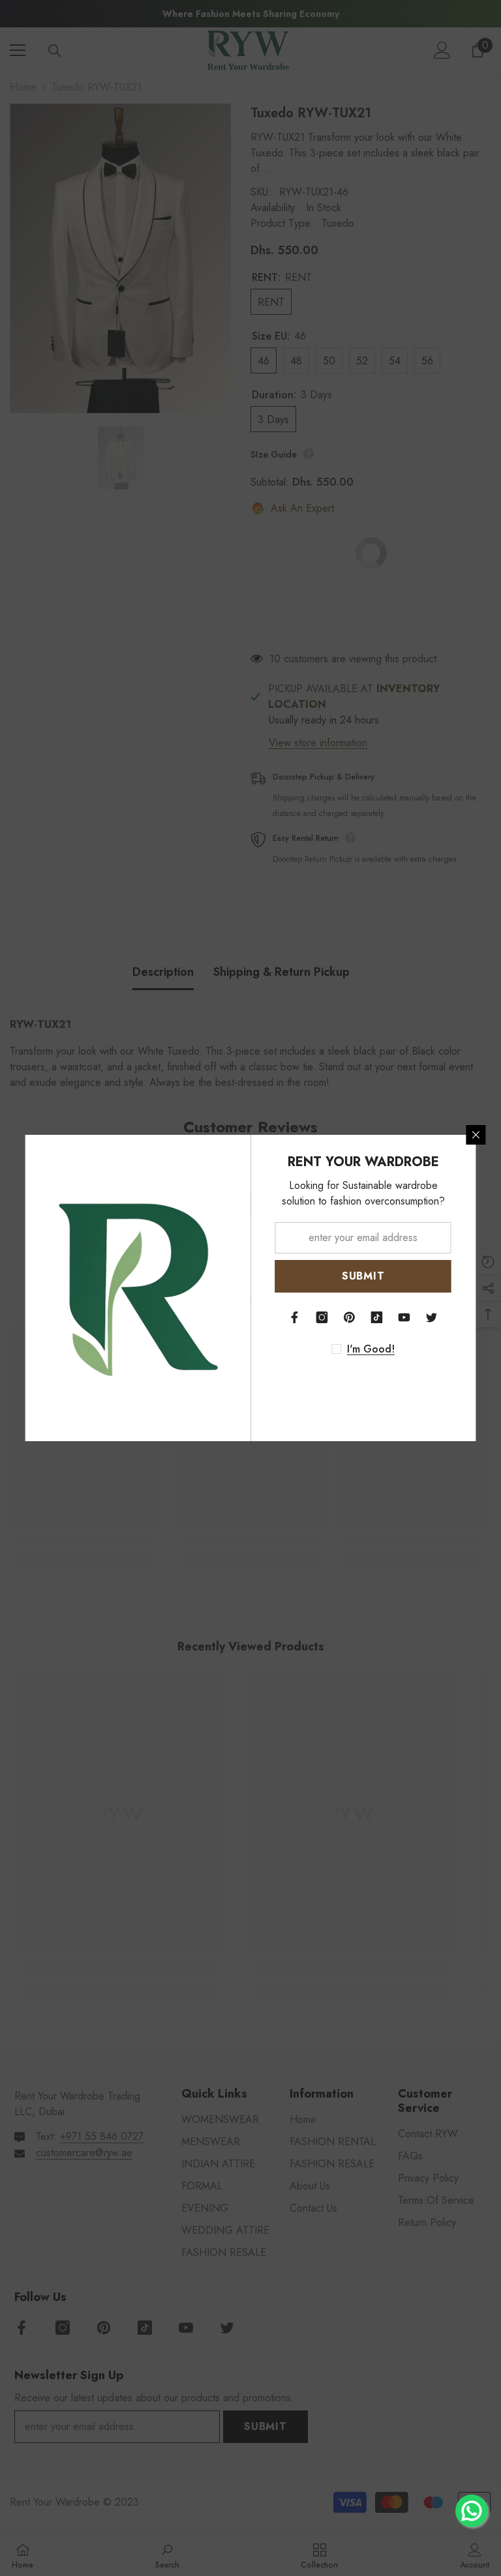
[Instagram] (322, 1317)
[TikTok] (377, 1317)
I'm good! (371, 1349)
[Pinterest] (350, 1317)
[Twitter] (432, 1317)
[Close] (476, 1135)
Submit (363, 1276)
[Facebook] (295, 1317)
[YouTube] (404, 1317)
